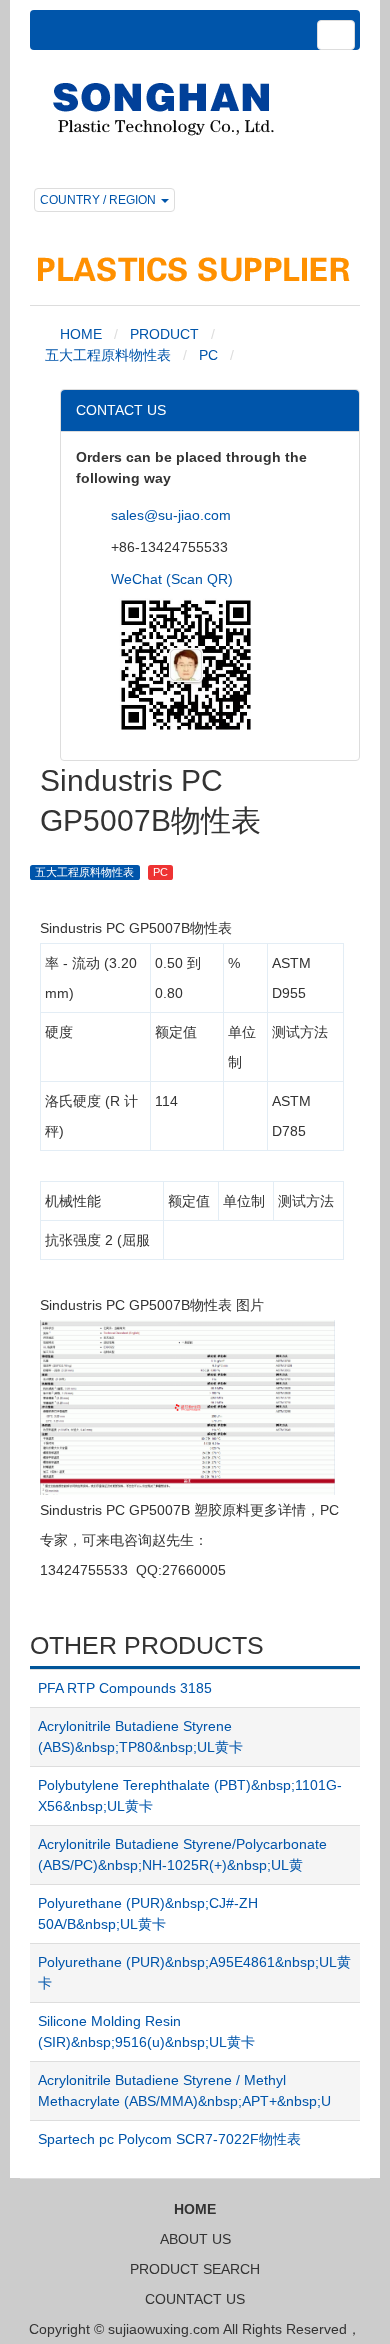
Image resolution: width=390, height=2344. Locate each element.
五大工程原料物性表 (108, 355)
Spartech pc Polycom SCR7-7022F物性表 (169, 2139)
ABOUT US (195, 2239)
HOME (79, 334)
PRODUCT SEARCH (195, 2269)
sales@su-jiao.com (171, 515)
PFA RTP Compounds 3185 (125, 1688)
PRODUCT (164, 334)
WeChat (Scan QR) (172, 579)
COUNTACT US (195, 2299)
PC (208, 355)
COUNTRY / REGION (99, 200)
